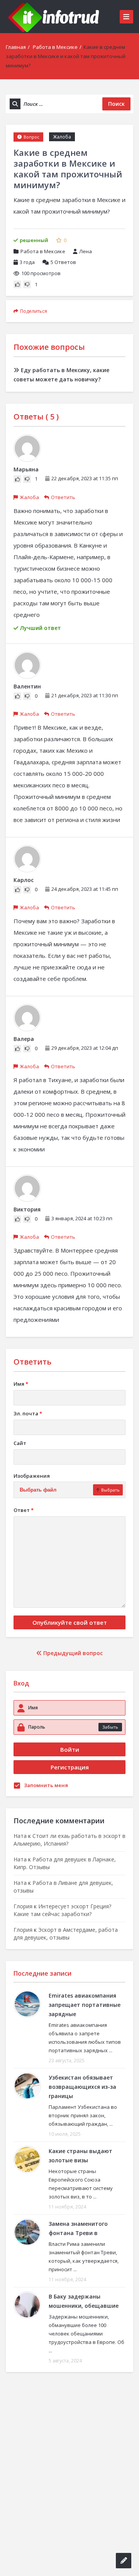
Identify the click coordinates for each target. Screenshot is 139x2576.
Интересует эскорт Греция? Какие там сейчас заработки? (62, 1910)
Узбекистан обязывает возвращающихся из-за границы (82, 2087)
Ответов (63, 262)
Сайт (20, 1443)
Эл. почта (28, 1413)
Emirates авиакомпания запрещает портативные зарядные (85, 2005)
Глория (23, 1906)
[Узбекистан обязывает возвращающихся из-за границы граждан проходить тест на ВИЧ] (27, 2086)
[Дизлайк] (27, 284)
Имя (21, 1384)
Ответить (63, 497)
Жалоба (62, 137)
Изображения (32, 1476)
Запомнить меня (46, 1785)
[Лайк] (17, 284)
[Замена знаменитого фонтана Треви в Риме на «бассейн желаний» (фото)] (27, 2232)
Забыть (110, 1727)
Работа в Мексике (55, 47)
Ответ (24, 1510)
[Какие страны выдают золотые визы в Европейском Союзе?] (27, 2159)
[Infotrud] (56, 17)
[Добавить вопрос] (124, 2561)
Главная (16, 47)
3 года (27, 262)
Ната (20, 1836)
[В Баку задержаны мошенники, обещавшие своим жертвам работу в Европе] (27, 2305)
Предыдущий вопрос (72, 1653)
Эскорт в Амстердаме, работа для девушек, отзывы (66, 1934)
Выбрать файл (38, 1490)
